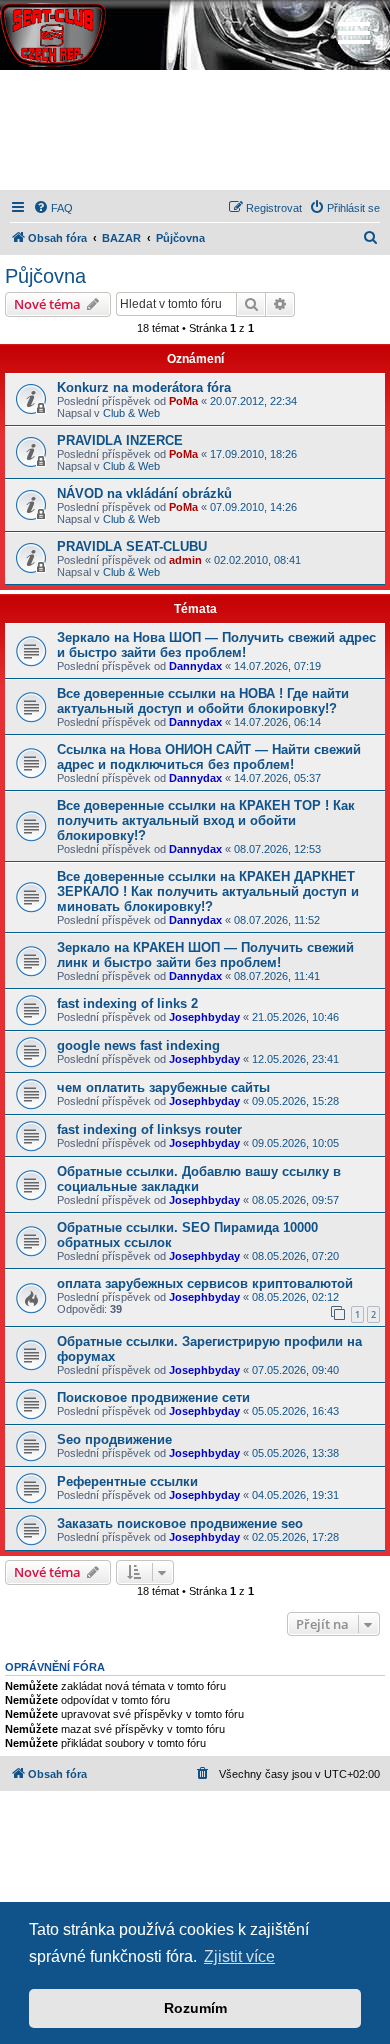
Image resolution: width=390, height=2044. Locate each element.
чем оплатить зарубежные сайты (163, 1087)
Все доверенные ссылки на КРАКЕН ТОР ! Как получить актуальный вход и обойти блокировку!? (206, 820)
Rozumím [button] (195, 2008)
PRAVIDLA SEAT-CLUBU (132, 546)
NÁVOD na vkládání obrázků (144, 493)
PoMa (183, 401)
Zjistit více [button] (239, 1956)
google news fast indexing (138, 1045)
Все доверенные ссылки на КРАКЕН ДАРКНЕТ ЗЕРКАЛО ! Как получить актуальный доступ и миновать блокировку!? (208, 891)
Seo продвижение (114, 1439)
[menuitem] (53, 208)
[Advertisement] (195, 130)
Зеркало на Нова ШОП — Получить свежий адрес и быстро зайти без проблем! (216, 645)
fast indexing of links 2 (127, 1003)
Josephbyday (204, 1017)
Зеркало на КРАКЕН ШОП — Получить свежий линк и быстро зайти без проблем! (205, 955)
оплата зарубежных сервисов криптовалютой (205, 1283)
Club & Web (131, 413)
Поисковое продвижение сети (153, 1397)
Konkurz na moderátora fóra (144, 387)
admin (185, 560)
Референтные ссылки (127, 1481)
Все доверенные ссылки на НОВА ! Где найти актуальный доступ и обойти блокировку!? (203, 701)
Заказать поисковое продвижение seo (180, 1523)
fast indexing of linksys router (149, 1129)
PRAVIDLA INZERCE (120, 440)
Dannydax (195, 666)
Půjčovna (45, 276)
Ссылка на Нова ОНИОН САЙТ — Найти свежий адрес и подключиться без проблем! (209, 757)
